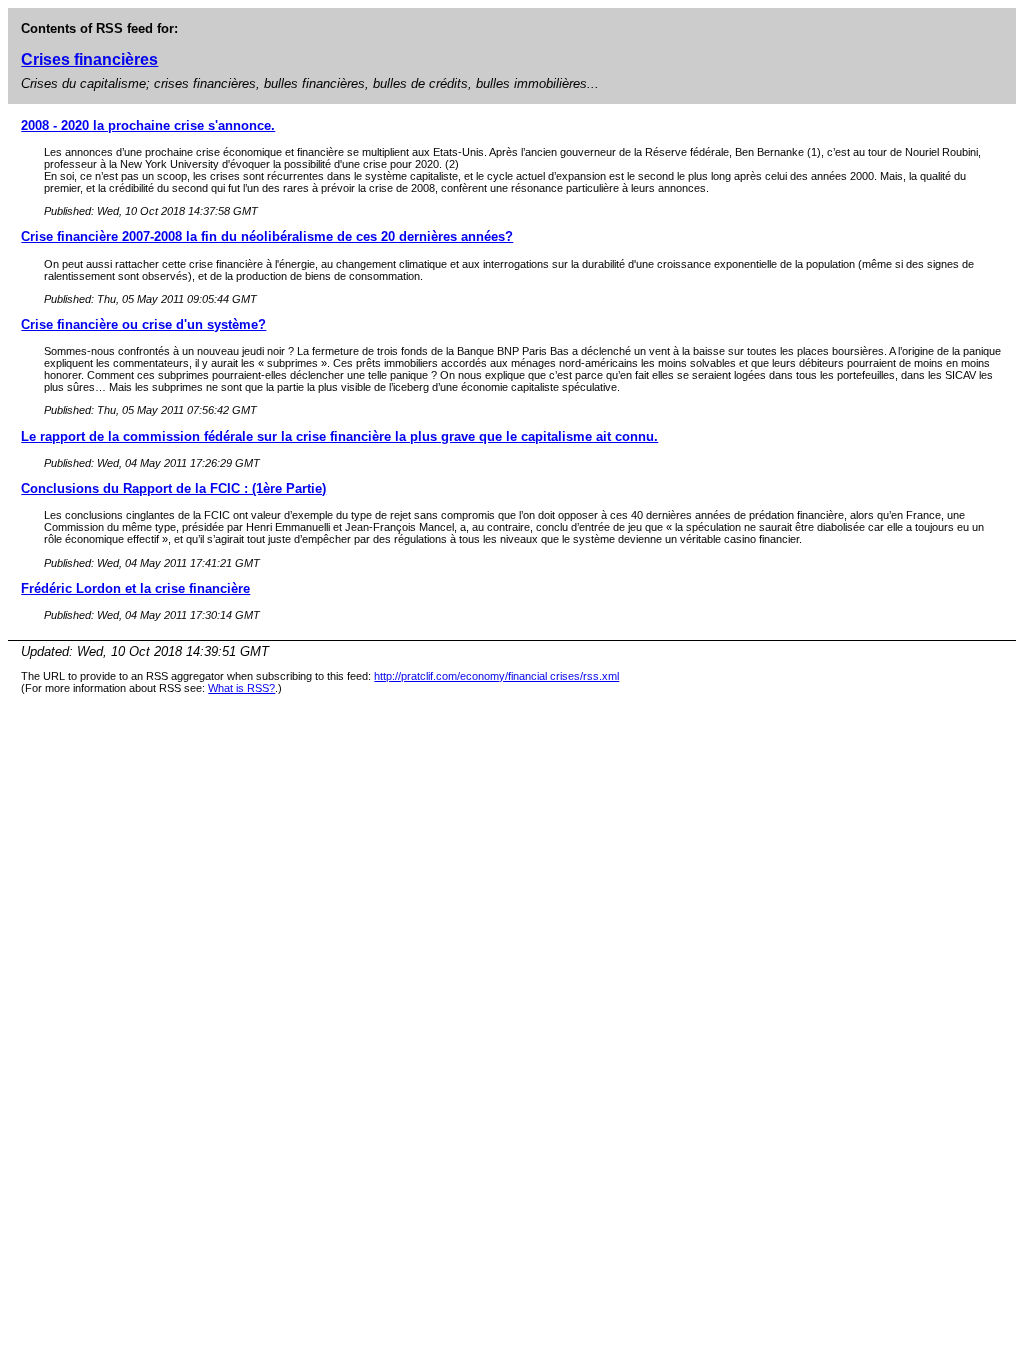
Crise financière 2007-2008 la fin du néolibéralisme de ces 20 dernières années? (267, 236)
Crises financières (89, 59)
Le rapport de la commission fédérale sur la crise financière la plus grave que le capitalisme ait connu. (339, 436)
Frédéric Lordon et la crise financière (135, 588)
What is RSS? (241, 688)
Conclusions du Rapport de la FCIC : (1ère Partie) (173, 488)
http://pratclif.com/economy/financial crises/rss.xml (496, 676)
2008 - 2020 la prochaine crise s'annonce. (148, 125)
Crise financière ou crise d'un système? (143, 324)
